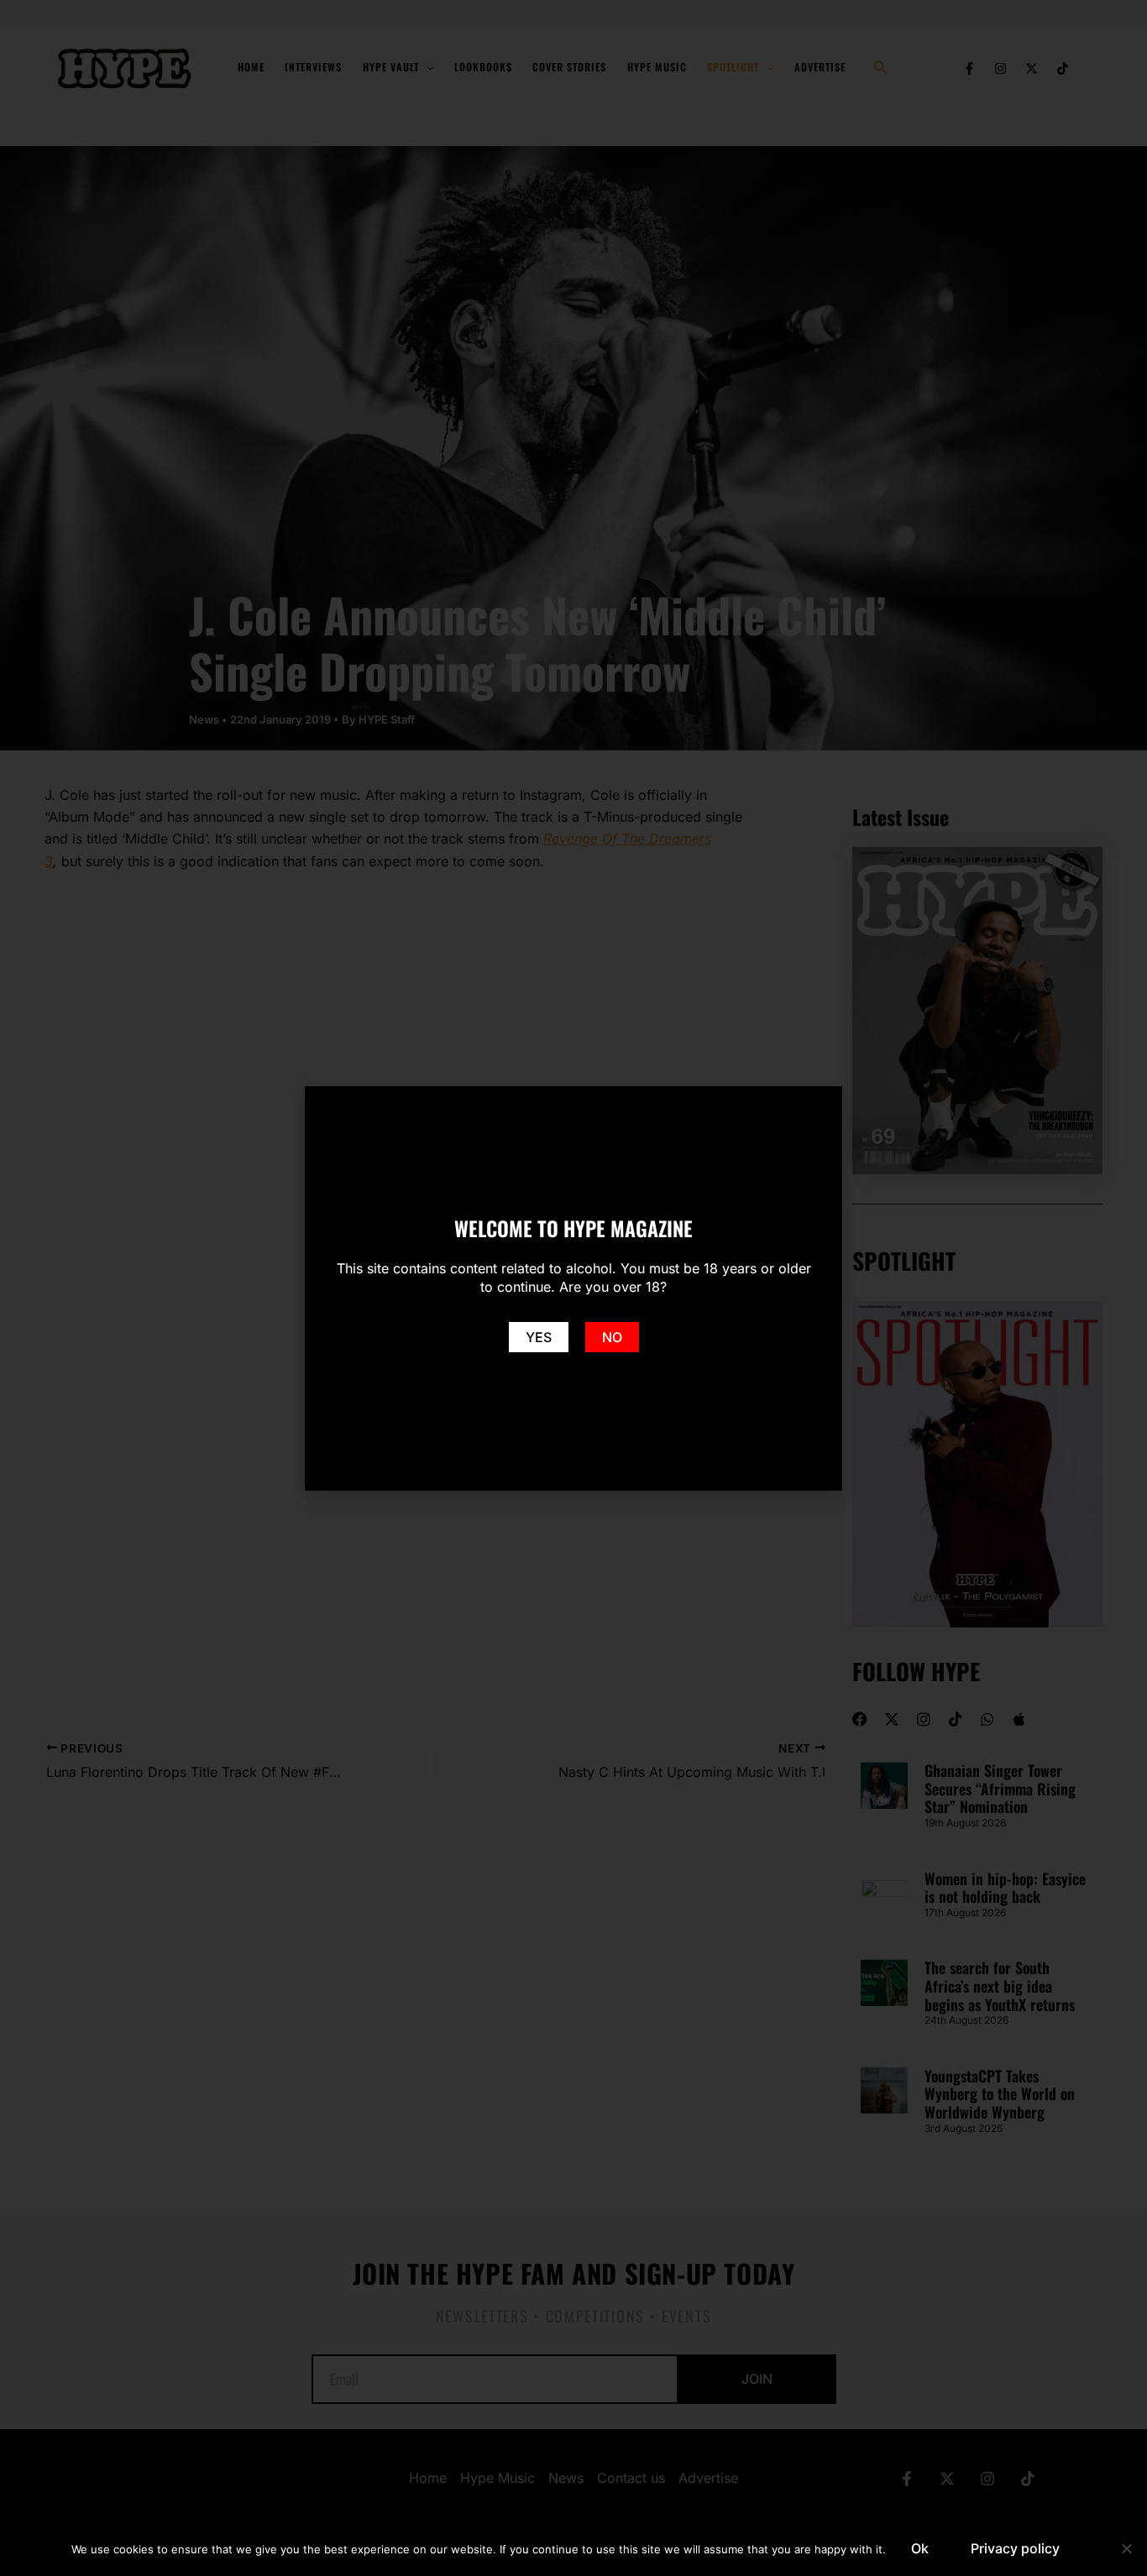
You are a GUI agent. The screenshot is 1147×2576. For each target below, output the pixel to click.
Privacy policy (1015, 2548)
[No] (1126, 2548)
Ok (920, 2548)
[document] (573, 1288)
